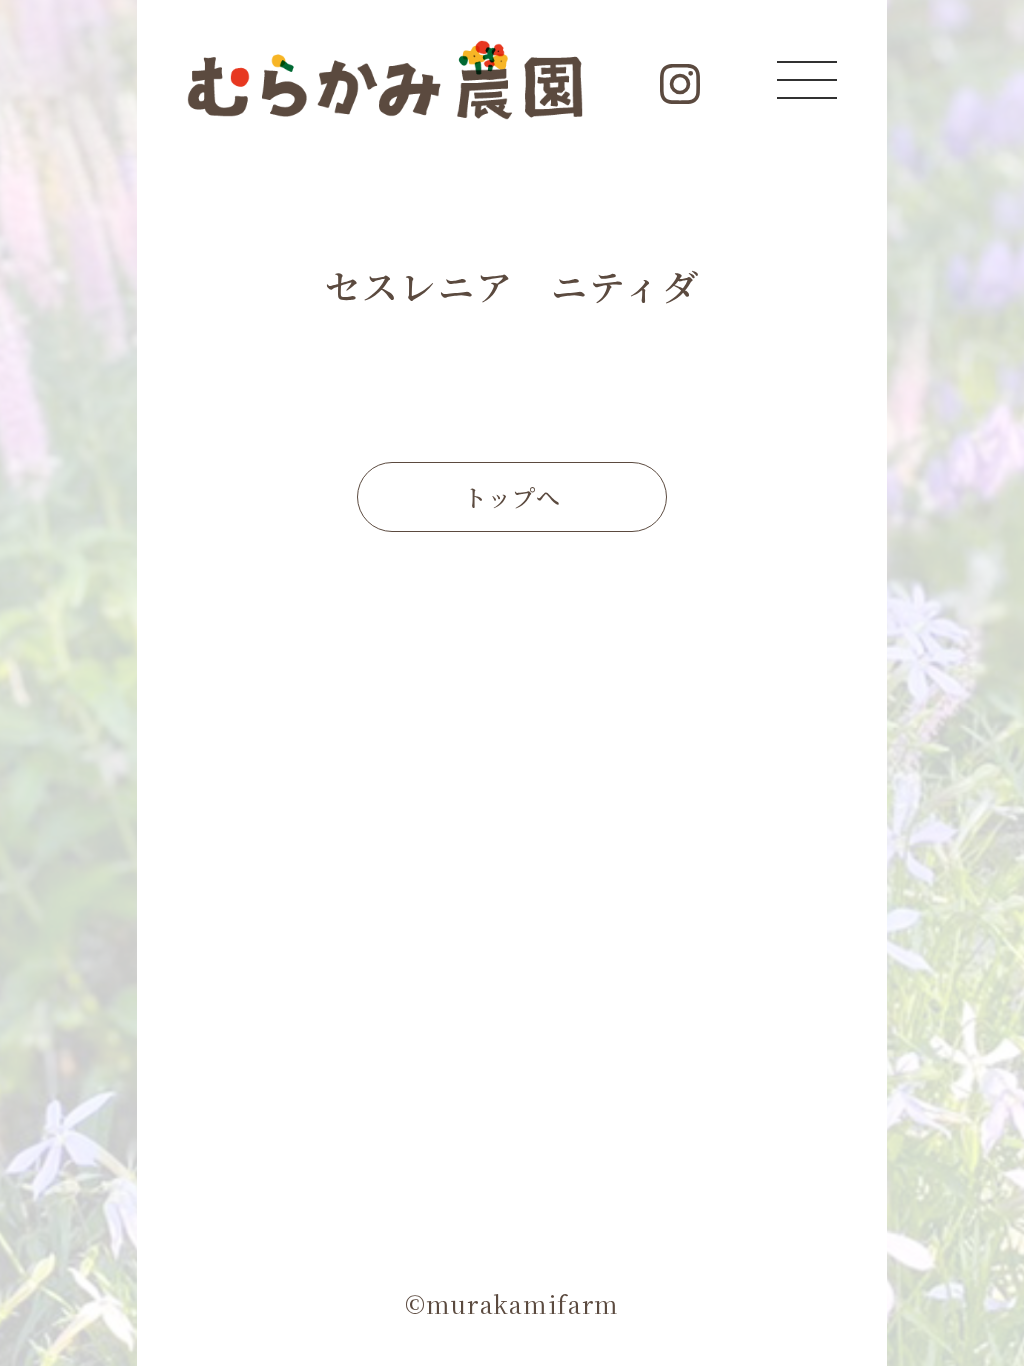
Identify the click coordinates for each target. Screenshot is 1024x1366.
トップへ (512, 496)
